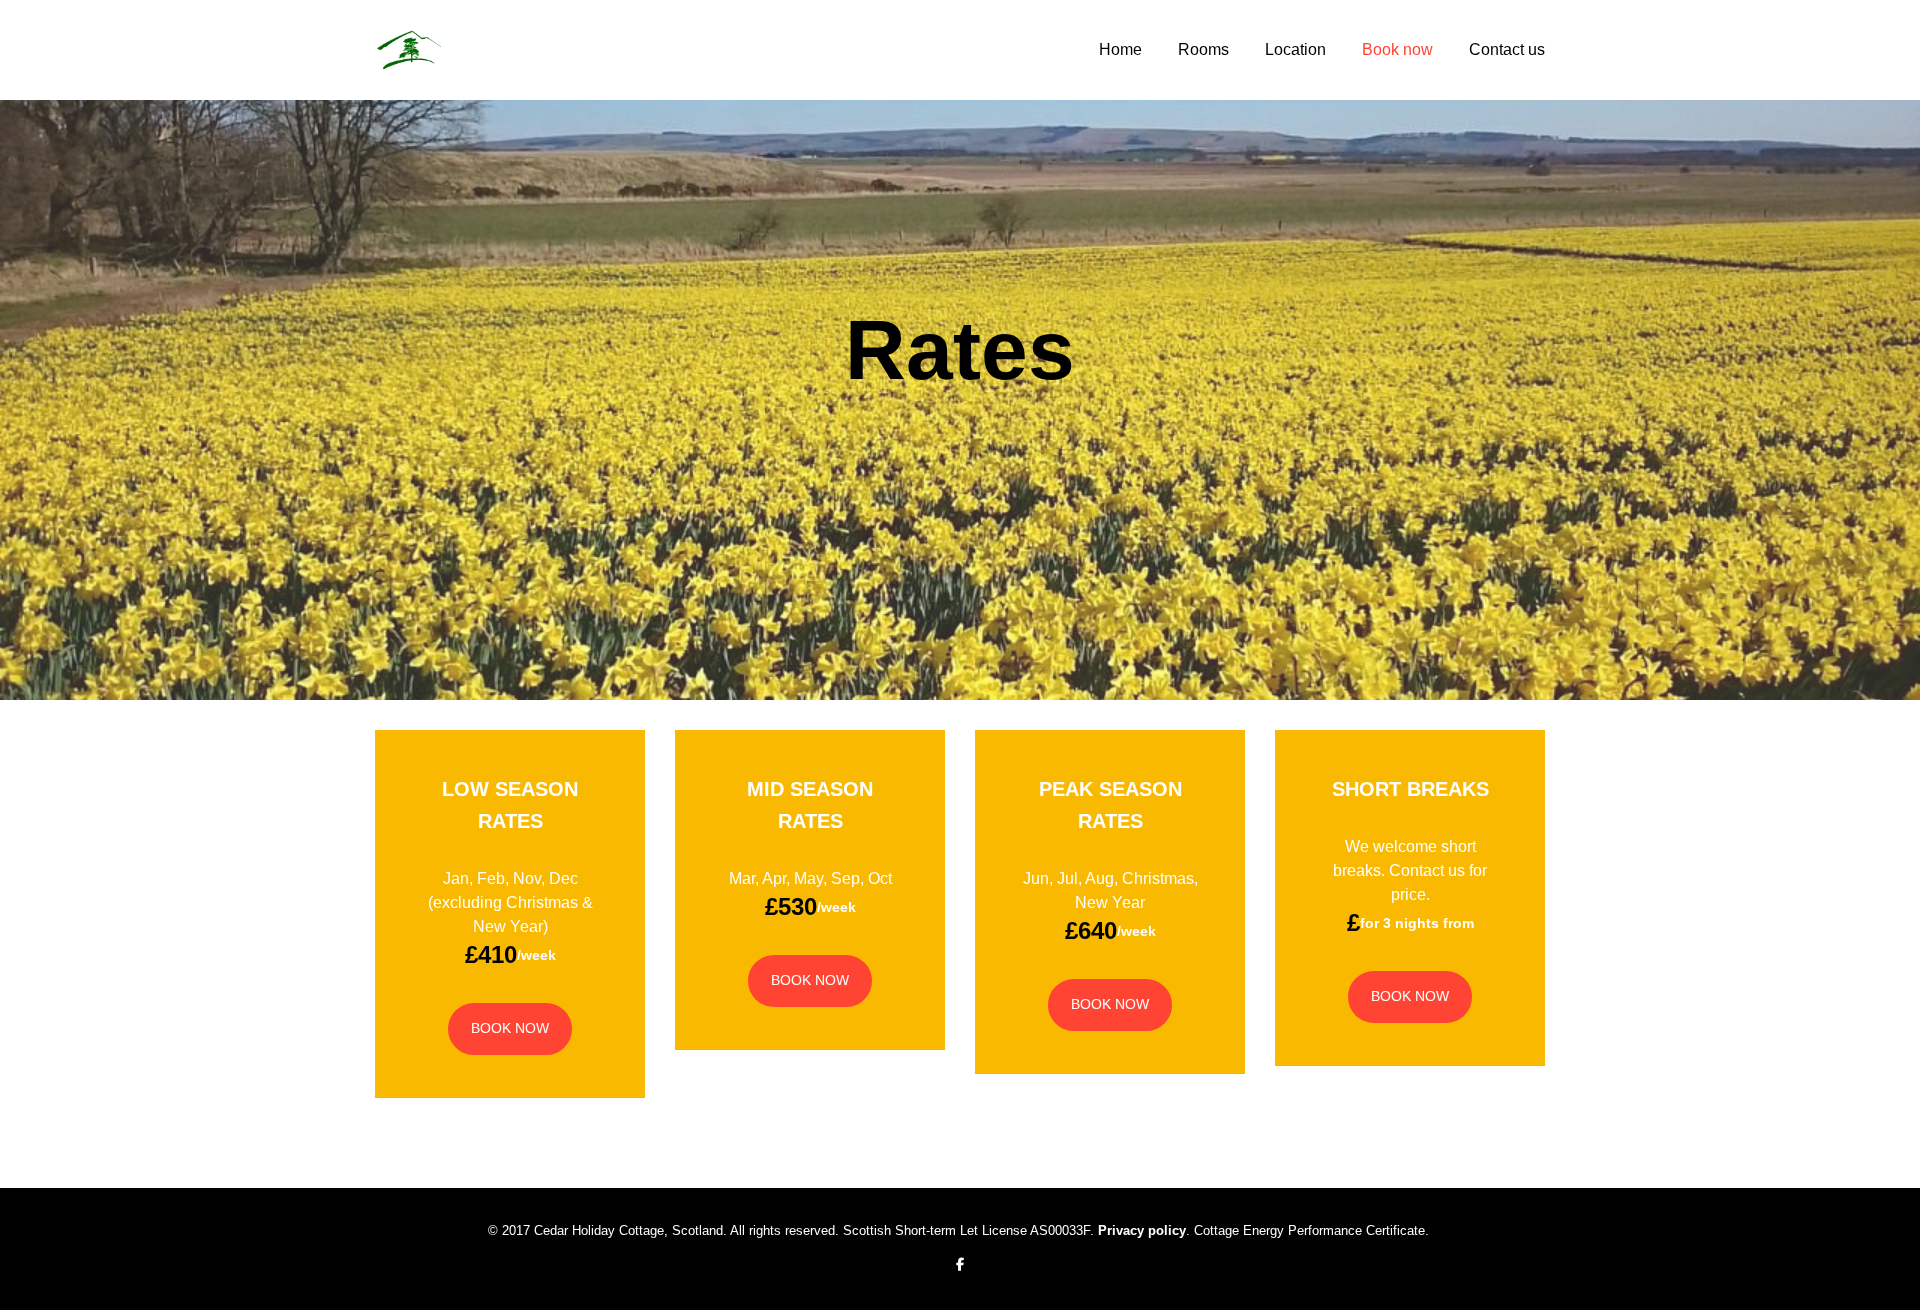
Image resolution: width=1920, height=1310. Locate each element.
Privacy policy (1142, 1230)
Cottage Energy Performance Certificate (1309, 1230)
